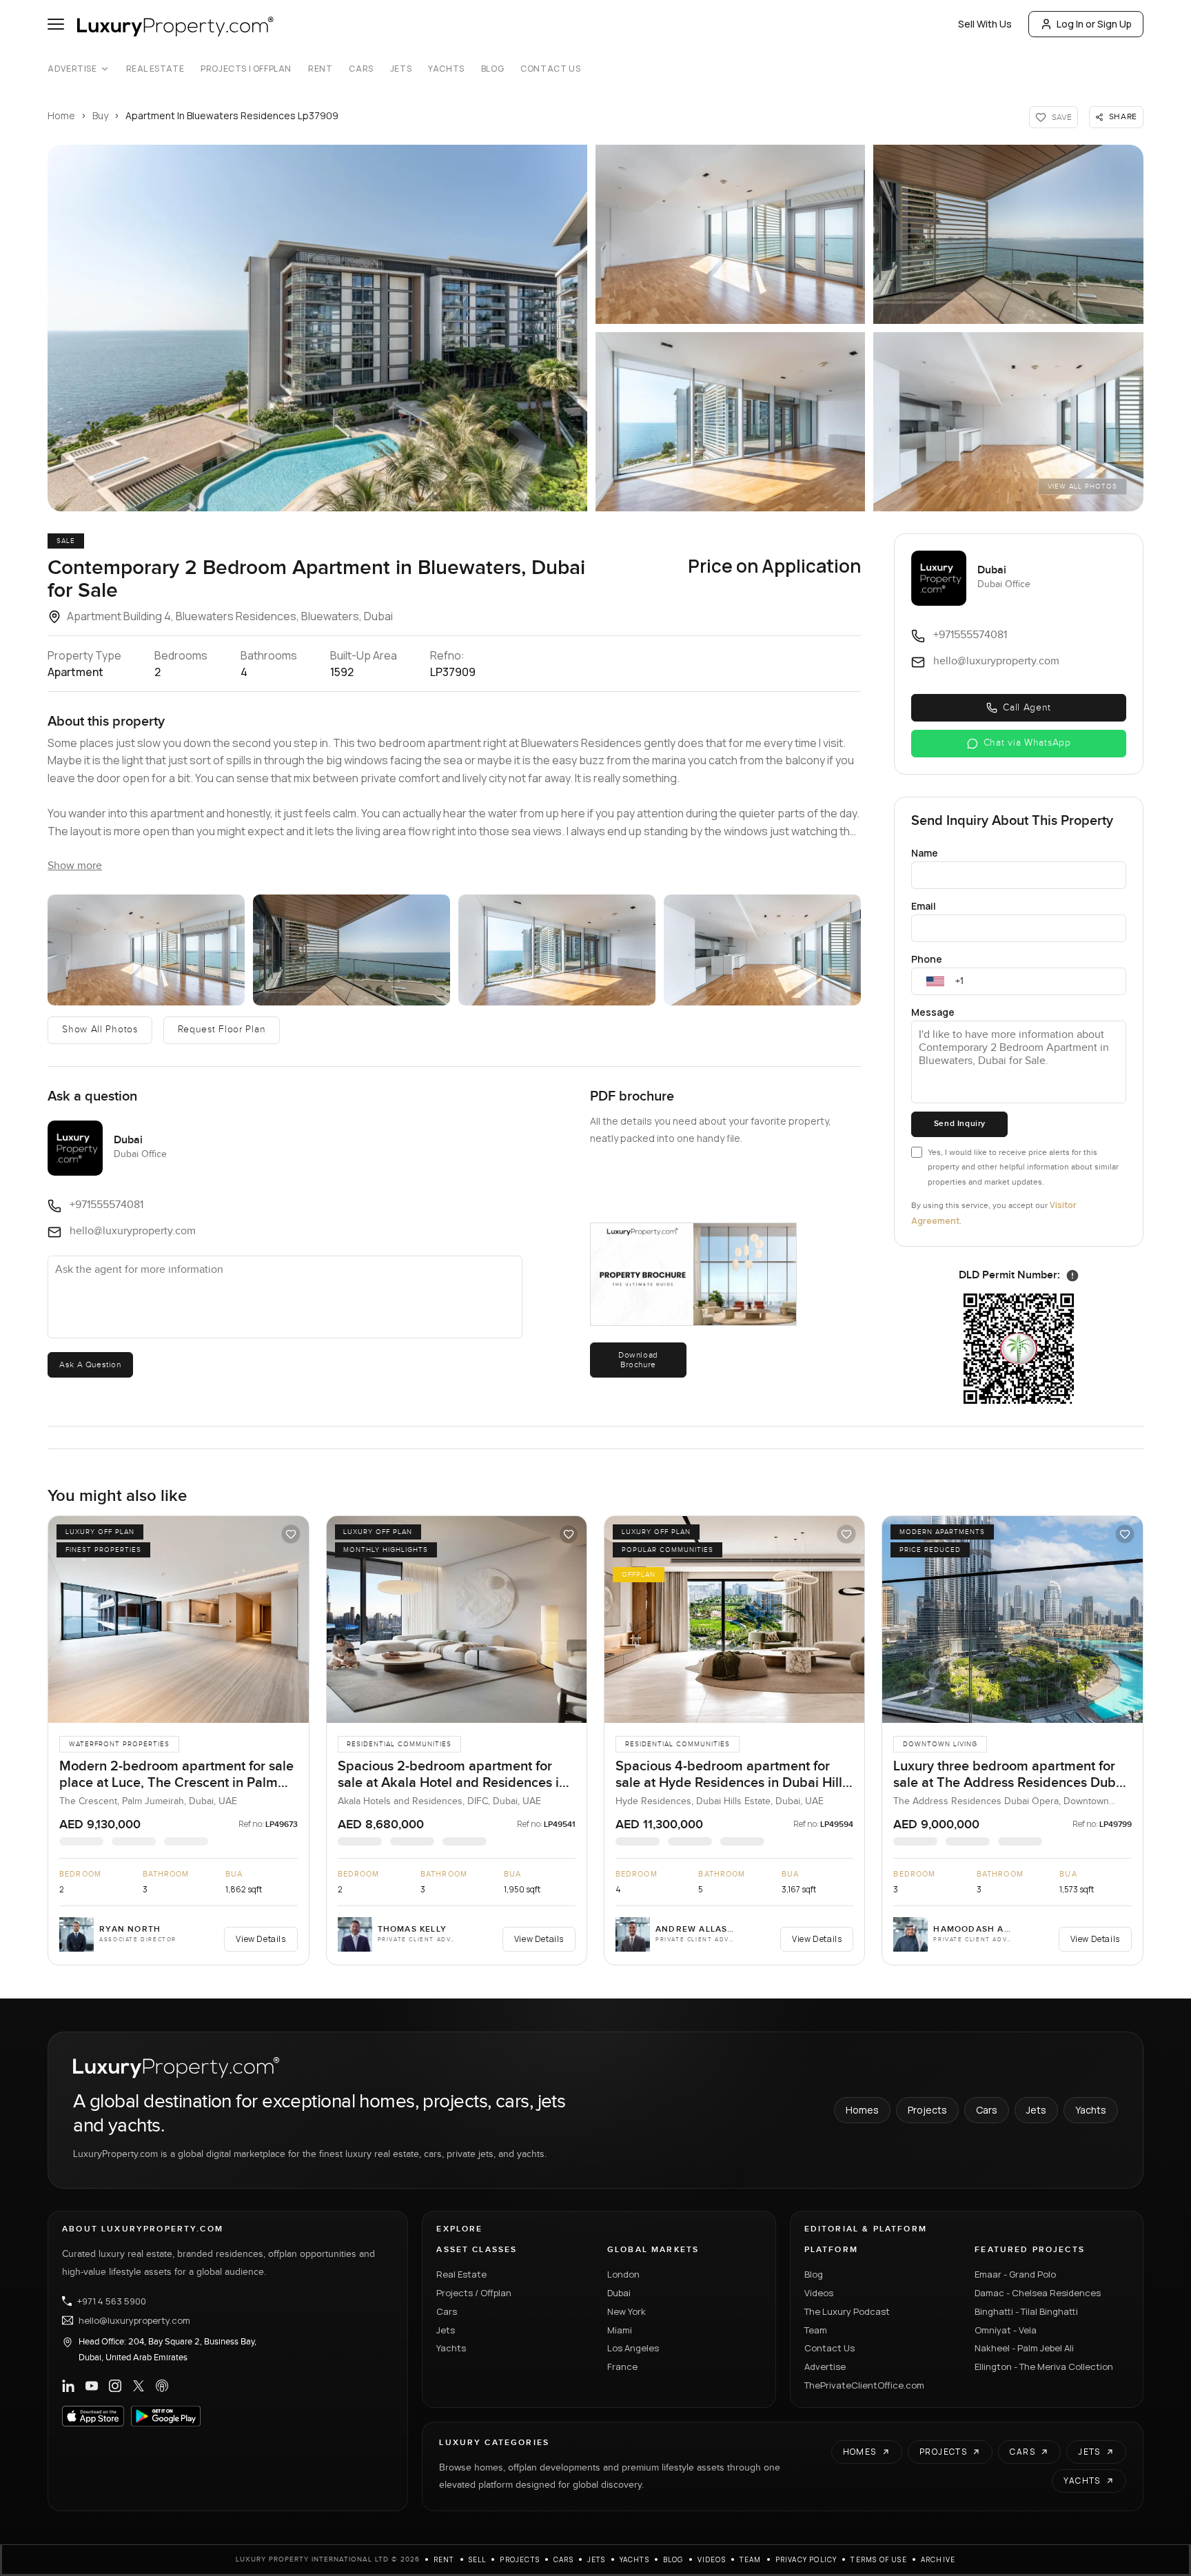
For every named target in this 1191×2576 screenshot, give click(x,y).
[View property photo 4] (730, 422)
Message (933, 1012)
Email (924, 906)
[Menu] (56, 24)
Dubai (619, 2293)
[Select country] (935, 981)
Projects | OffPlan (246, 69)
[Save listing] (291, 1534)
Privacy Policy (806, 2559)
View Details (261, 1939)
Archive (938, 2559)
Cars (361, 69)
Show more (75, 866)
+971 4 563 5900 (112, 2301)
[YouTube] (92, 2386)
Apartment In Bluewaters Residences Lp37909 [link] (232, 115)
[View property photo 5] (1008, 422)
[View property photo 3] (1008, 234)
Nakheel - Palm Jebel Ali (1024, 2348)
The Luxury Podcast (847, 2311)
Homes (862, 2110)
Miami (620, 2330)
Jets (401, 69)
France (622, 2367)
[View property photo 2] (730, 234)
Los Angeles (633, 2348)
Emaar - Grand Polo (1015, 2274)
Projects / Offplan (474, 2293)
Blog (492, 69)
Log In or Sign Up (1094, 24)
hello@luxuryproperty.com (134, 2320)
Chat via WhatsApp (1027, 743)
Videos (819, 2293)
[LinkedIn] (68, 2386)
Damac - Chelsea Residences (1038, 2293)
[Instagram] (115, 2386)
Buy (100, 115)
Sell (478, 2559)
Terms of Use (878, 2559)
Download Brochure (638, 1360)
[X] (139, 2386)
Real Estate (155, 69)
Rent (320, 69)
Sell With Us (985, 24)
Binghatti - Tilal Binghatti (1026, 2311)
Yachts (446, 69)
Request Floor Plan (222, 1030)
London (623, 2274)
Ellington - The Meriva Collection (1044, 2367)
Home (61, 115)
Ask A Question (90, 1364)
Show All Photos (100, 1030)
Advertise (72, 69)
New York (627, 2311)
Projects (927, 2110)
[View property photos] (317, 328)
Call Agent (1027, 708)
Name (925, 853)
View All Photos (1082, 487)
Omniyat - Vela (1006, 2330)
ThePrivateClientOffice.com (864, 2385)
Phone (927, 959)
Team (816, 2330)
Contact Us (550, 69)
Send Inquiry (960, 1124)
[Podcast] (162, 2386)
